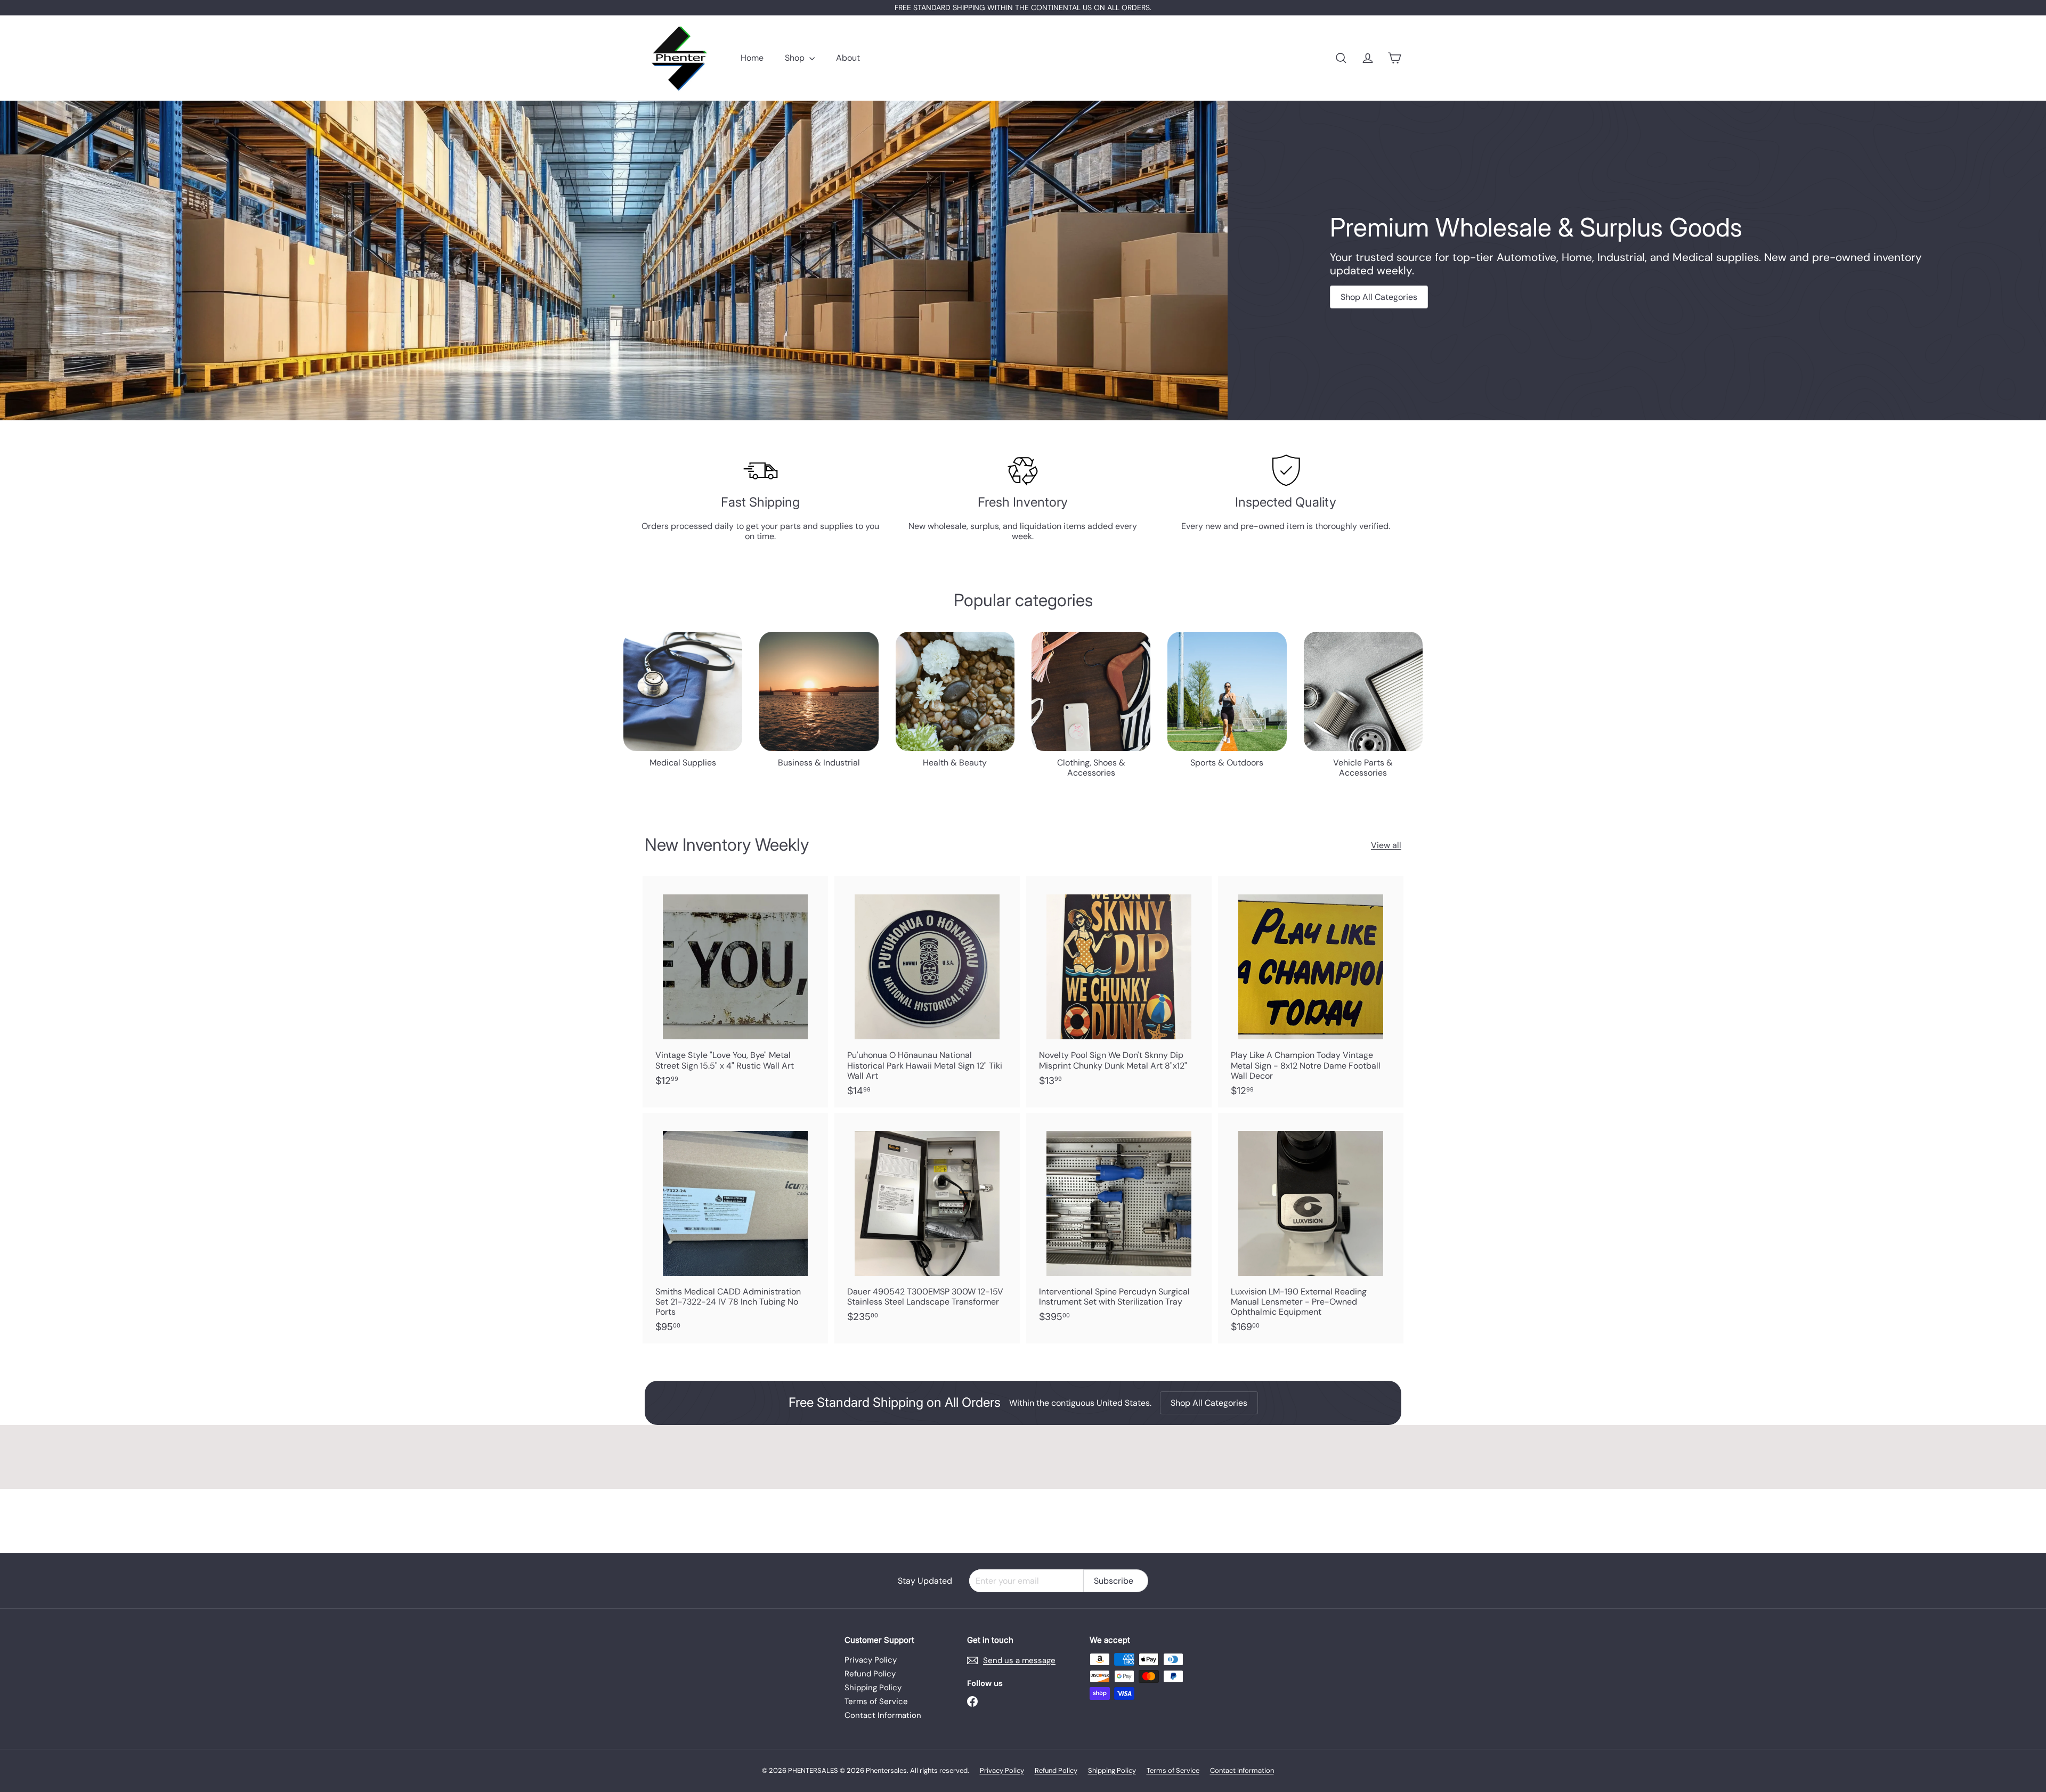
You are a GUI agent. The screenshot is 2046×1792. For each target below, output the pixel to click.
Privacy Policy (871, 1660)
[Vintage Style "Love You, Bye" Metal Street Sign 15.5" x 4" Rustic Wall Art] (735, 987)
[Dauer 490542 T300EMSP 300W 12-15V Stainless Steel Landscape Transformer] (927, 1223)
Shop (796, 58)
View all (1386, 845)
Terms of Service (876, 1701)
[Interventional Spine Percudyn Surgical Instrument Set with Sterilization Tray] (1119, 1223)
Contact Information (883, 1715)
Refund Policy (870, 1674)
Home (752, 58)
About (848, 58)
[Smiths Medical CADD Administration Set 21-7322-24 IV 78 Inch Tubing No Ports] (735, 1228)
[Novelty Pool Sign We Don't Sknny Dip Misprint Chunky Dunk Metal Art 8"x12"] (1119, 987)
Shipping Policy (873, 1688)
